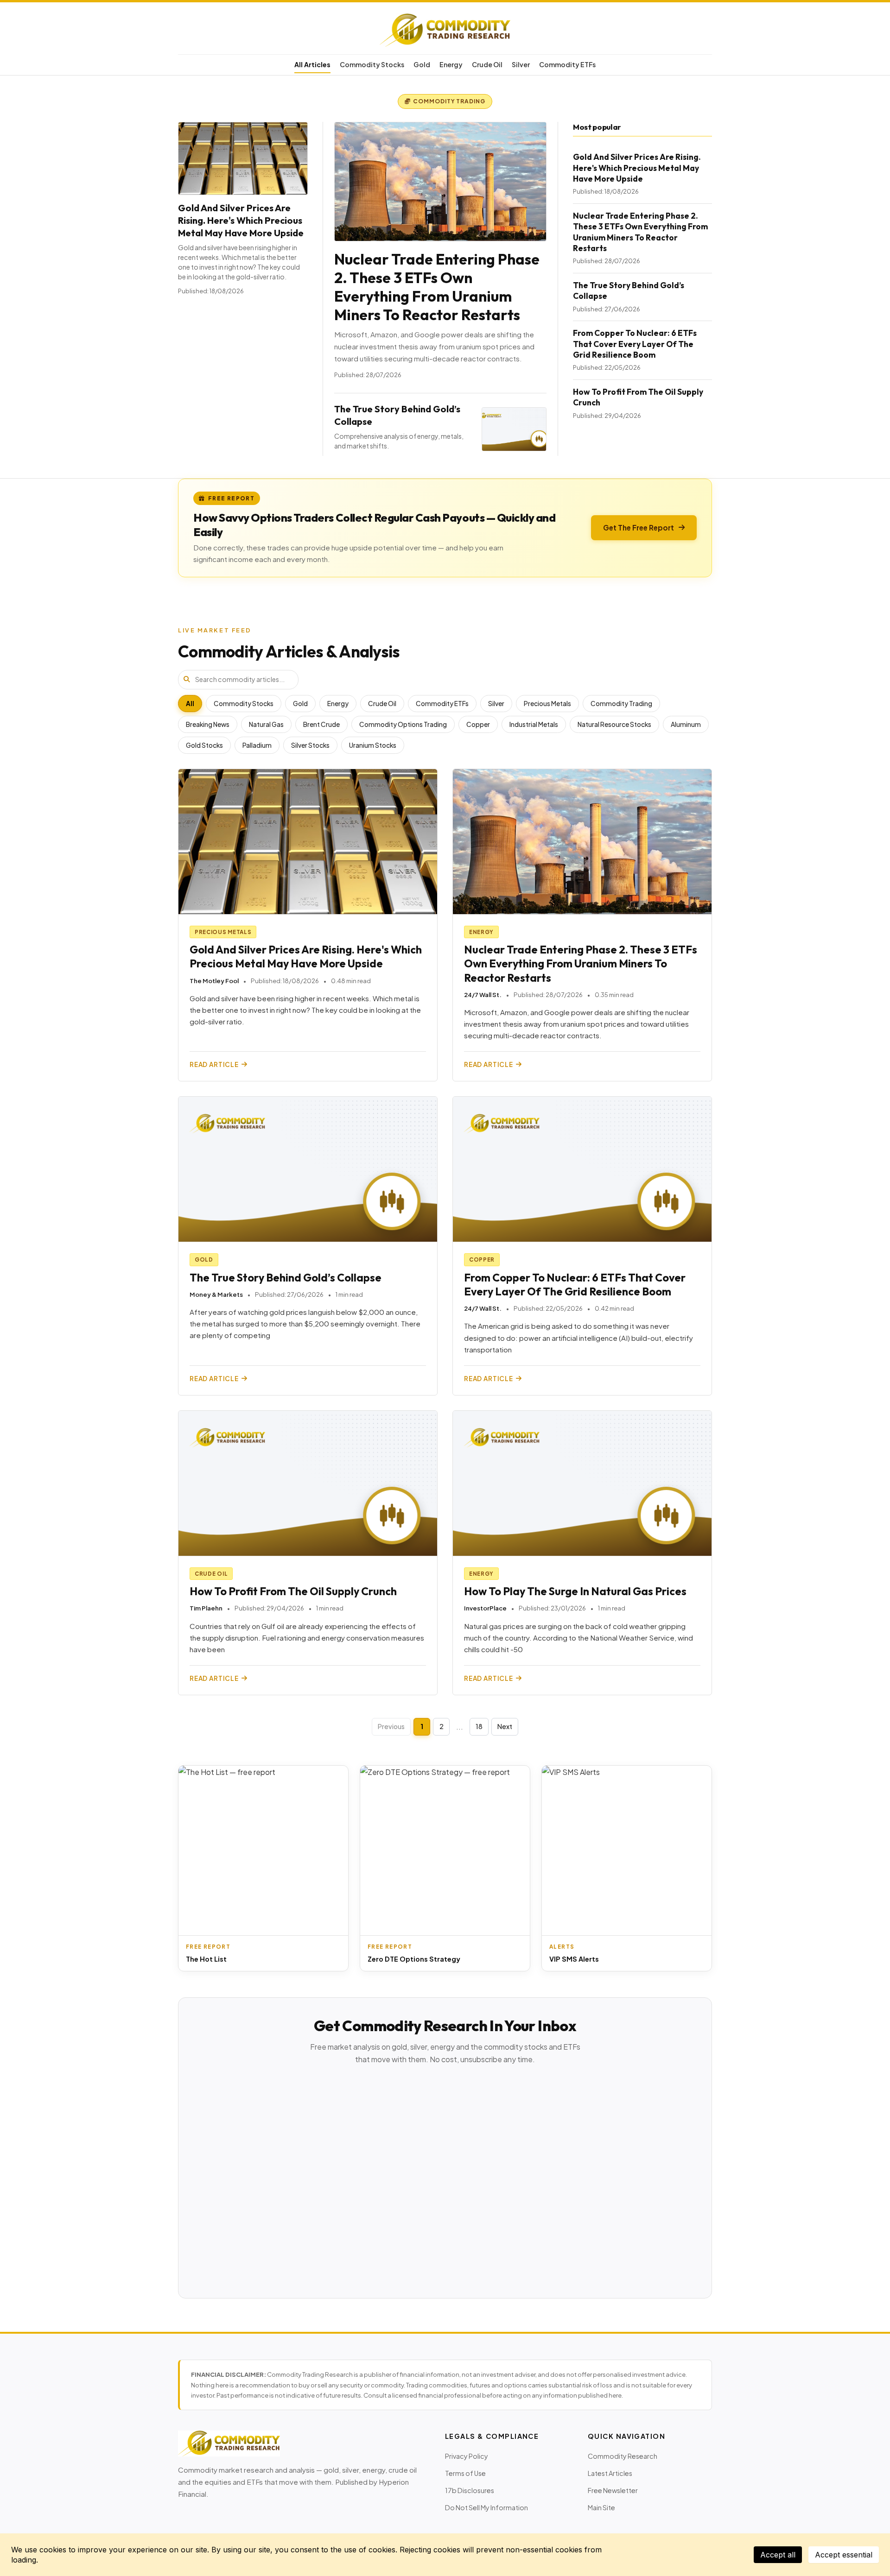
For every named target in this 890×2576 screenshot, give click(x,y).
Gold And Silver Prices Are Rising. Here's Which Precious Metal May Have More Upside (241, 220)
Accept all (778, 2555)
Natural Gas (266, 724)
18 (479, 1726)
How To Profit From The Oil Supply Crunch (293, 1591)
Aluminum (686, 724)
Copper (478, 724)
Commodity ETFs (567, 64)
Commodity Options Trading (403, 724)
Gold (422, 64)
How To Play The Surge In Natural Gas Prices (575, 1591)
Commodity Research (623, 2456)
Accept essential (844, 2555)
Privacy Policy (467, 2456)
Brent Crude (321, 724)
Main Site (601, 2507)
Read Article (214, 1064)
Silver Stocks (310, 745)
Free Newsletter (613, 2490)
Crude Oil (487, 64)
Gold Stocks (204, 745)
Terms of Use (465, 2473)
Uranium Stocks (373, 745)
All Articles (312, 64)
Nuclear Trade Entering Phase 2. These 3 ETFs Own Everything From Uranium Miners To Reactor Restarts (437, 287)
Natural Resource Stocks (614, 724)
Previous (391, 1726)
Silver (521, 64)
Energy (451, 64)
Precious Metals (547, 704)
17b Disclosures (470, 2490)
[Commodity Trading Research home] (445, 30)
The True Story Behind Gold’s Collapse (286, 1278)
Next (505, 1726)
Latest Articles (610, 2473)
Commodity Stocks (372, 64)
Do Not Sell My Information (486, 2507)
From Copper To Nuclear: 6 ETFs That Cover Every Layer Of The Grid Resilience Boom (635, 344)
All (190, 704)
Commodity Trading (621, 704)
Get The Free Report (639, 527)
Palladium (257, 745)
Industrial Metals (534, 724)
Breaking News (208, 724)
